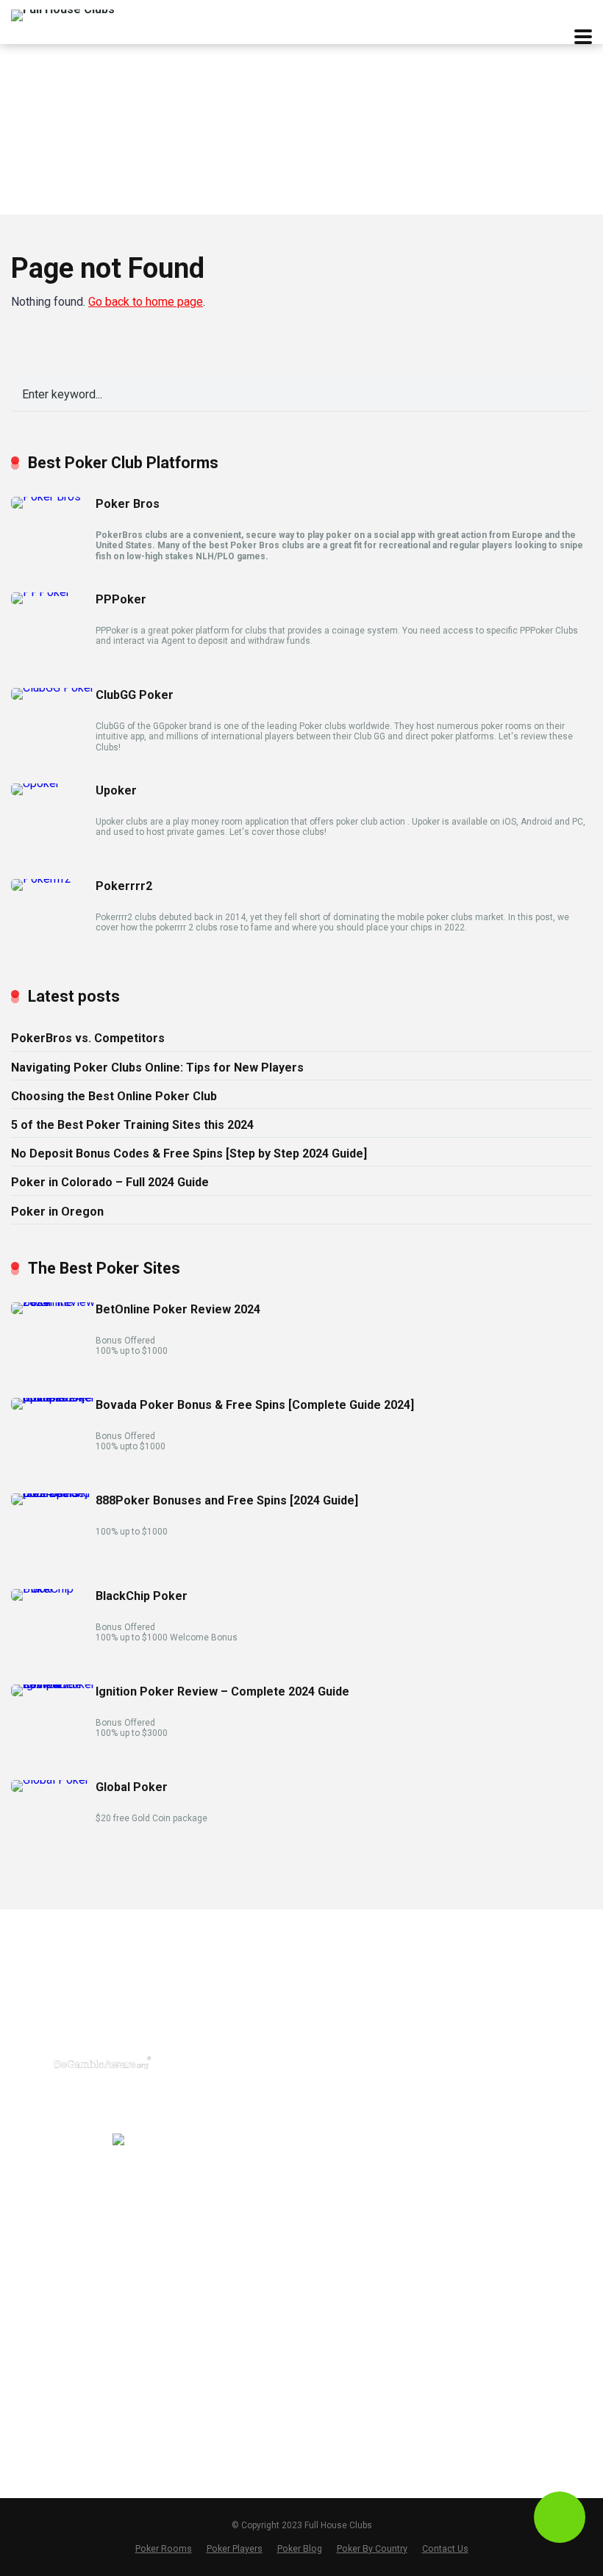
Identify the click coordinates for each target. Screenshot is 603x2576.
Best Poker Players (509, 2021)
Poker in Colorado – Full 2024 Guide (110, 1182)
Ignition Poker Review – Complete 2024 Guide (222, 1691)
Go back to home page (146, 302)
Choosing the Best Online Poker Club (114, 1096)
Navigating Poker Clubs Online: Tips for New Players (157, 1068)
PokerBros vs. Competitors (88, 1038)
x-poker (190, 2138)
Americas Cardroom (221, 2297)
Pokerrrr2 (124, 886)
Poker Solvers (496, 2045)
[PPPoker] (40, 592)
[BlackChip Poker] (53, 1589)
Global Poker (132, 1787)
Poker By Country (372, 2548)
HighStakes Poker (215, 2344)
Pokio (185, 2161)
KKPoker (192, 2185)
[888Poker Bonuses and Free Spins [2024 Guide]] (53, 1493)
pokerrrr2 (194, 2068)
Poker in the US (354, 2040)
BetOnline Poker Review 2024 (178, 1309)
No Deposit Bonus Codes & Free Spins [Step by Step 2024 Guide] (189, 1154)
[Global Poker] (50, 1780)
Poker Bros (128, 504)
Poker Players (235, 2548)
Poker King (198, 2437)
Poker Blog (489, 2068)
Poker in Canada (356, 2087)
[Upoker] (35, 783)
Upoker (116, 790)
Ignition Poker (205, 2274)
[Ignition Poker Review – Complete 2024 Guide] (53, 1684)
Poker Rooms (164, 2548)
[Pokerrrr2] (41, 879)
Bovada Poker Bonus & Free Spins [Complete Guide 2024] (255, 1405)
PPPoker (121, 599)
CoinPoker (197, 2320)
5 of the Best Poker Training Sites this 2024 (132, 1125)
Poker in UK (345, 2064)
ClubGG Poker (135, 695)
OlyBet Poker (203, 2390)
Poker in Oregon (57, 1212)
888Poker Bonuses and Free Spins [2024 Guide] (227, 1500)
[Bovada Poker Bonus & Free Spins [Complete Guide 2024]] (53, 1398)
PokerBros (197, 2021)
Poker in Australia (358, 2110)
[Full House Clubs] (63, 14)
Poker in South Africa (368, 2157)
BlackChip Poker (142, 1596)
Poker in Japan (353, 2134)
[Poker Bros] (46, 496)
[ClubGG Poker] (53, 688)
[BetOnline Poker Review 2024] (53, 1302)
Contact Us (490, 2092)
